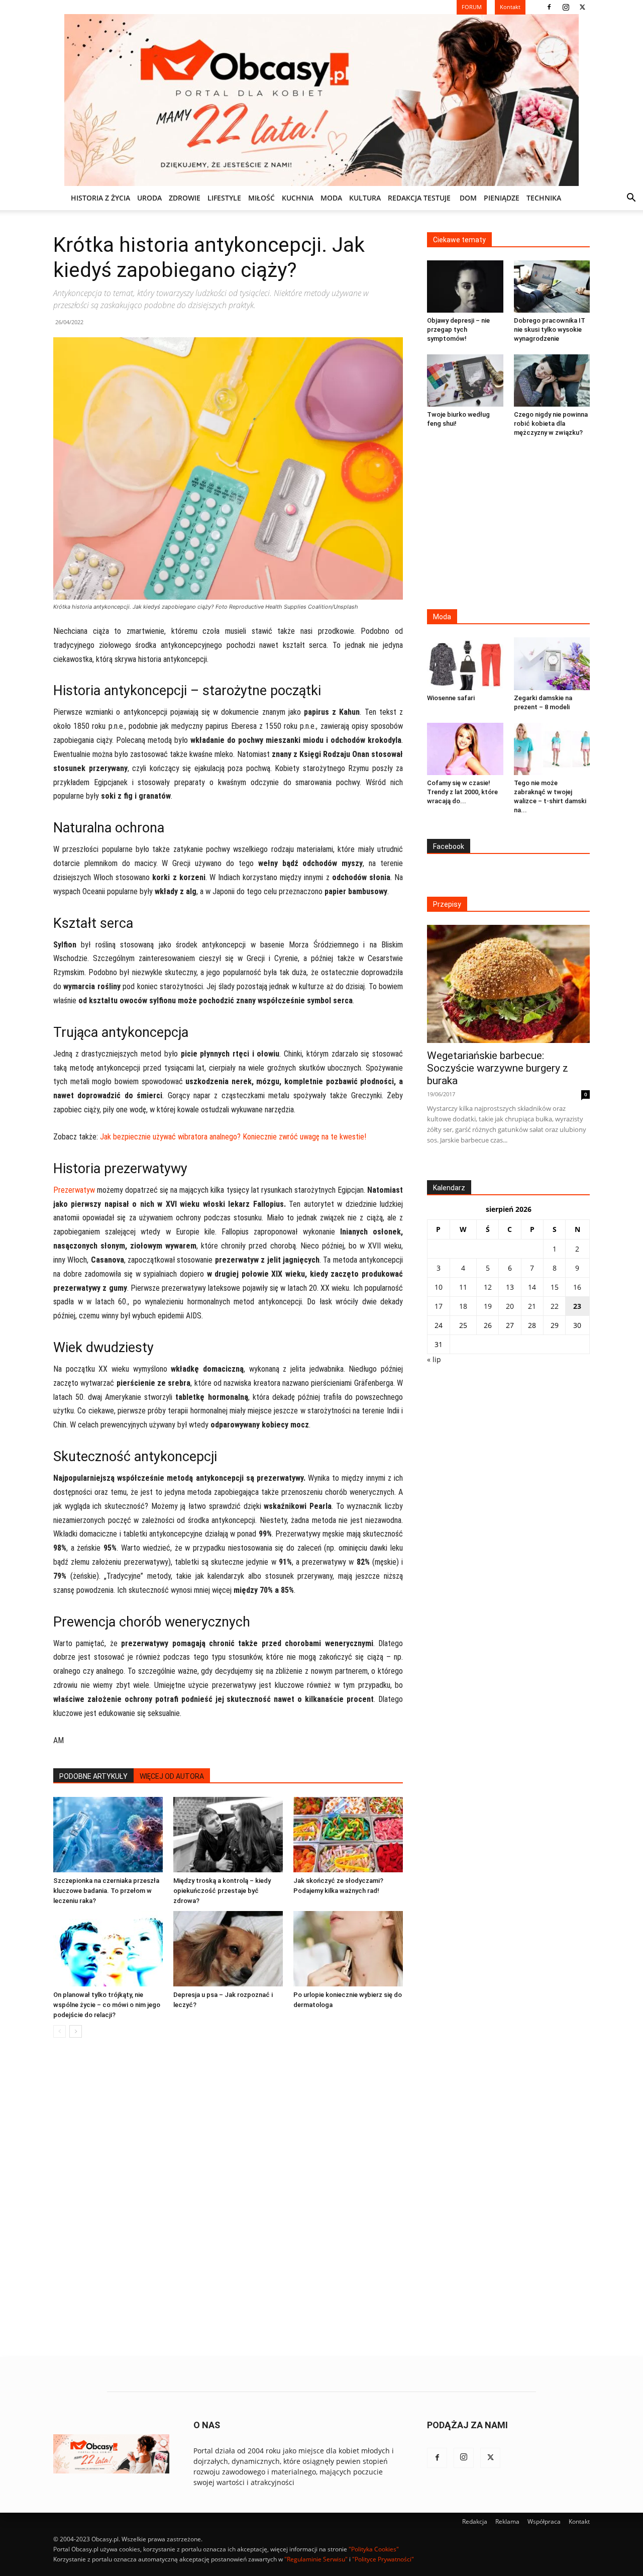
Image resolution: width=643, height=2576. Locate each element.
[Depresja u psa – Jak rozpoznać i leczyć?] (228, 1949)
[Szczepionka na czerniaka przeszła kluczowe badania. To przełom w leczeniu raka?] (108, 1835)
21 (532, 1306)
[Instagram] (566, 7)
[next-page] (76, 2031)
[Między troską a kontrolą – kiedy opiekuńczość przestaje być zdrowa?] (228, 1835)
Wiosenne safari (451, 698)
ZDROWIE (185, 198)
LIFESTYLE (224, 198)
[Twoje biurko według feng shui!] (465, 380)
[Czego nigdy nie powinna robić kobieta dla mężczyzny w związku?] (552, 380)
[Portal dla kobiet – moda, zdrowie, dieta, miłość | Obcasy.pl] (321, 100)
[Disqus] (228, 2198)
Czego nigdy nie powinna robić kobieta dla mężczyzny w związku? (551, 423)
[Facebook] (549, 7)
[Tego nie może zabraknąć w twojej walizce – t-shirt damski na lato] (552, 749)
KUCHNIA (298, 198)
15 (555, 1287)
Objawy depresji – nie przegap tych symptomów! (458, 329)
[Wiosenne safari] (465, 663)
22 (555, 1306)
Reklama (507, 2521)
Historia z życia (100, 198)
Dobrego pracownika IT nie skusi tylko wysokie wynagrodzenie (550, 329)
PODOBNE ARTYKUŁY (93, 1776)
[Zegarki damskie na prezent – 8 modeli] (552, 663)
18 (463, 1306)
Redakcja (475, 2521)
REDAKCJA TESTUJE (419, 198)
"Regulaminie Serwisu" (316, 2559)
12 (488, 1287)
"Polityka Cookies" (374, 2549)
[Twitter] (582, 7)
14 (532, 1287)
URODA (149, 198)
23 (577, 1306)
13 (510, 1287)
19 (488, 1306)
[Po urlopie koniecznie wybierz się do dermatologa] (348, 1949)
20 (510, 1306)
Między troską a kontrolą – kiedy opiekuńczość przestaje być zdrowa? (222, 1891)
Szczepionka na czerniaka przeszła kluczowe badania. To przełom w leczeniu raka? (106, 1891)
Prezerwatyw (74, 1190)
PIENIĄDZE (502, 198)
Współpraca (544, 2521)
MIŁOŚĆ (261, 198)
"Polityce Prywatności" (383, 2559)
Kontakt (579, 2521)
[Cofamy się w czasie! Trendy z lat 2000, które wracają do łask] (465, 749)
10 (439, 1287)
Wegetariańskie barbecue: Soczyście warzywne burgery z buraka (498, 1068)
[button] (631, 199)
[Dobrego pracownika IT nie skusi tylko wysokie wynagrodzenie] (552, 287)
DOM (468, 198)
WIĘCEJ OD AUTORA (172, 1776)
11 (463, 1287)
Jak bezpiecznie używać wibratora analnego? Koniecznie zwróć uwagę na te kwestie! (233, 1137)
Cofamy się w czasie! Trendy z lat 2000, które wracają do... (462, 792)
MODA (331, 198)
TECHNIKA (544, 198)
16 (577, 1287)
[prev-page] (60, 2031)
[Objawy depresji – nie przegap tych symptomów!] (465, 287)
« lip (434, 1359)
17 (439, 1306)
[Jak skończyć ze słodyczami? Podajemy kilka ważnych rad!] (348, 1835)
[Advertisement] (508, 524)
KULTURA (365, 198)
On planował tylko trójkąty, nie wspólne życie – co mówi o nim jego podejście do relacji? (107, 2005)
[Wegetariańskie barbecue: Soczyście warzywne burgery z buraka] (508, 984)
